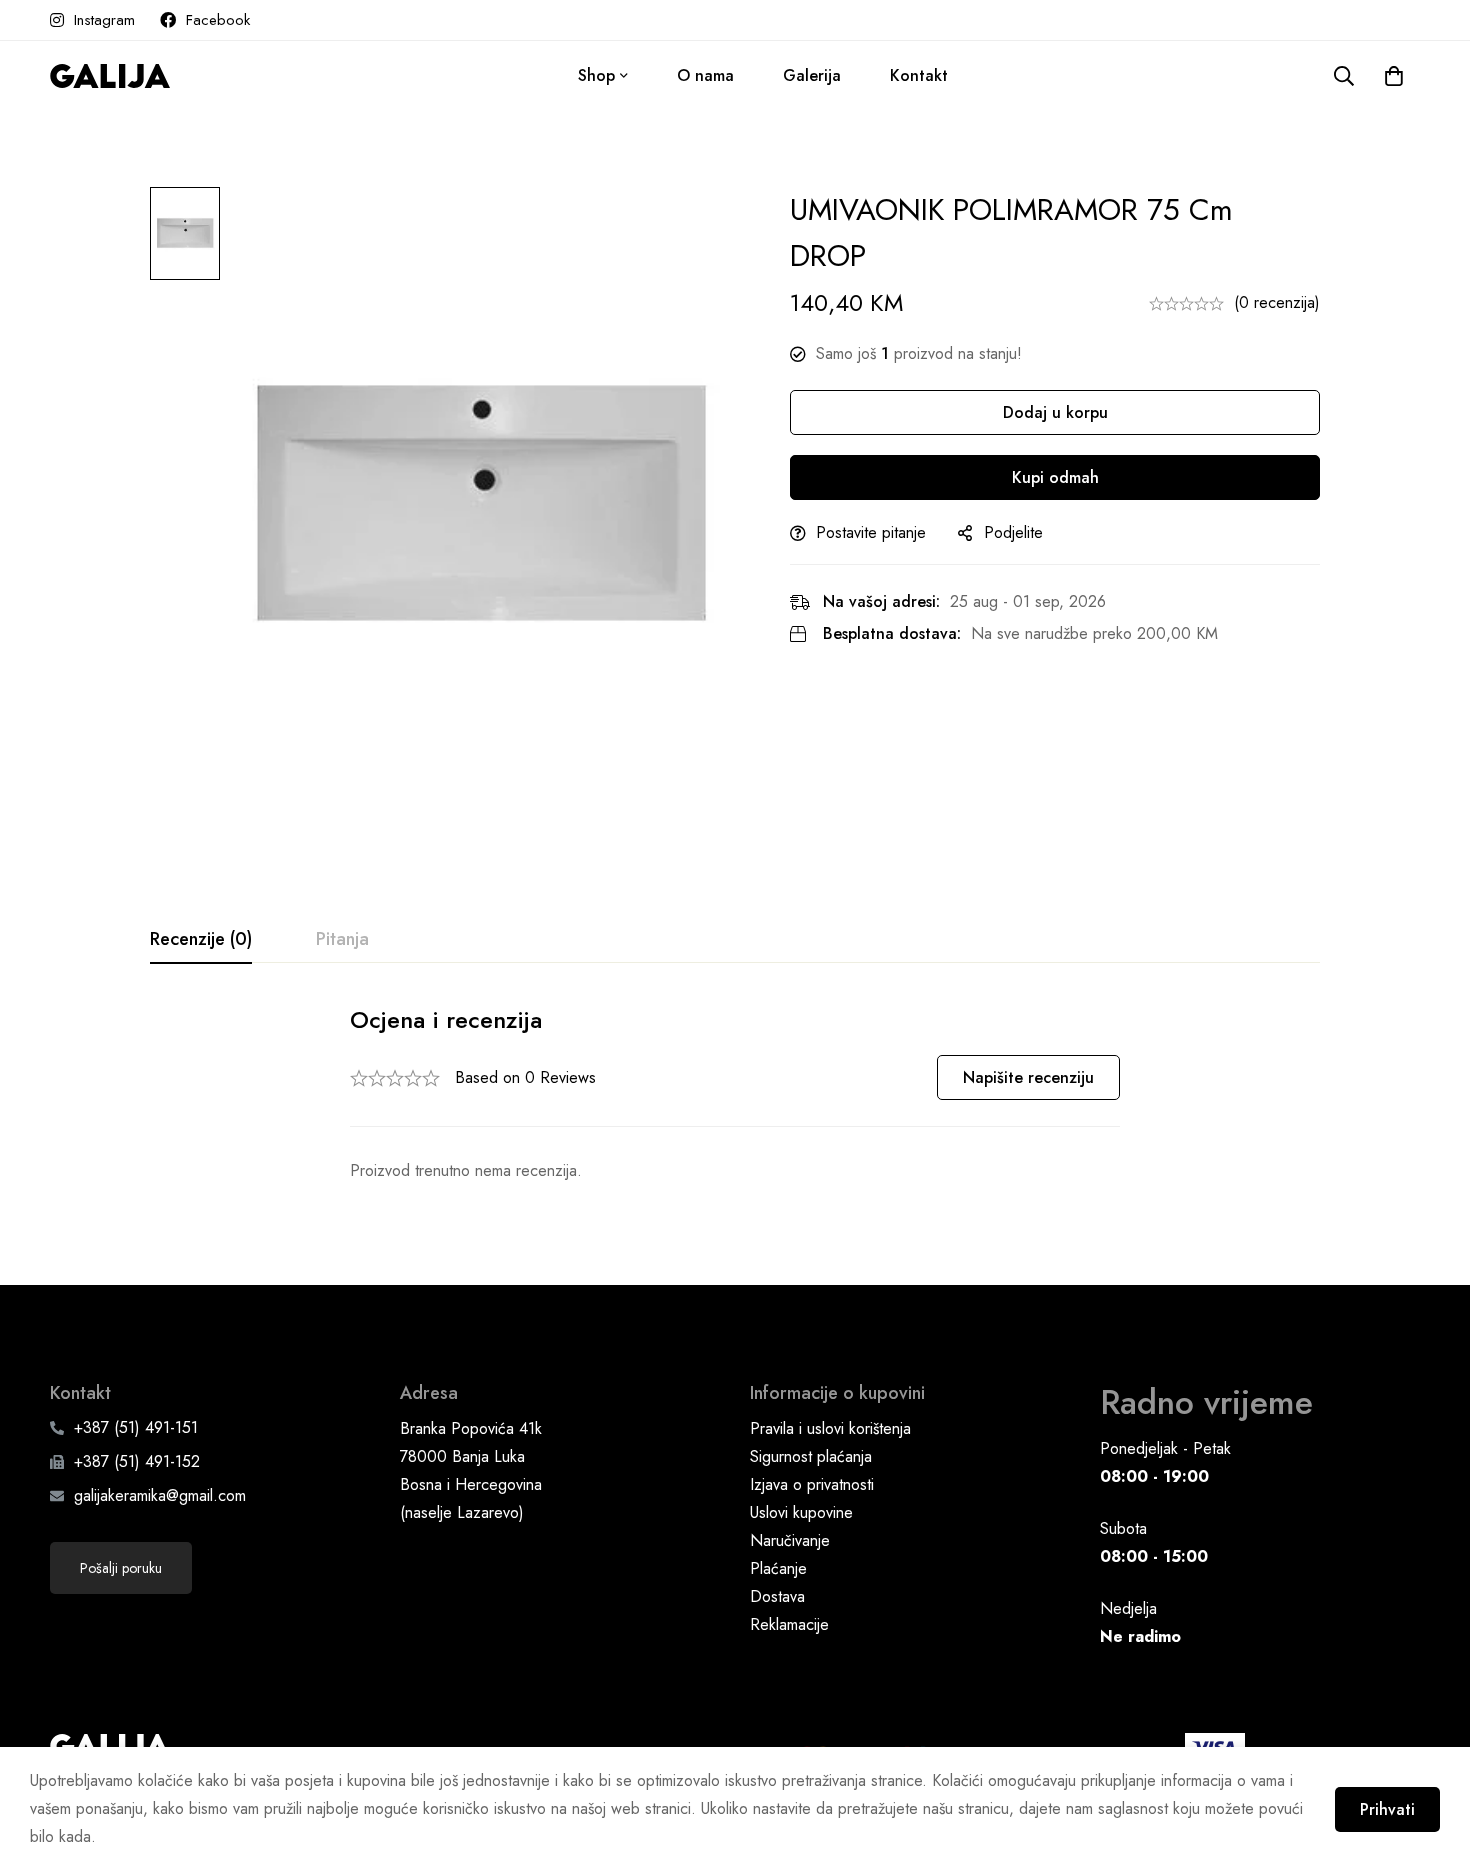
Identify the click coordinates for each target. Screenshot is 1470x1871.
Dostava (777, 1596)
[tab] (201, 940)
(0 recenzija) (1277, 302)
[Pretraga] (1344, 76)
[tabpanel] (735, 1094)
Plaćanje (778, 1568)
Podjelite (1013, 532)
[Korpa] (1394, 76)
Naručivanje (790, 1540)
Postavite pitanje (871, 532)
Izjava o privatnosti (812, 1484)
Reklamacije (789, 1624)
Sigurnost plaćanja (811, 1456)
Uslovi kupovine (801, 1512)
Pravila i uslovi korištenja (830, 1428)
